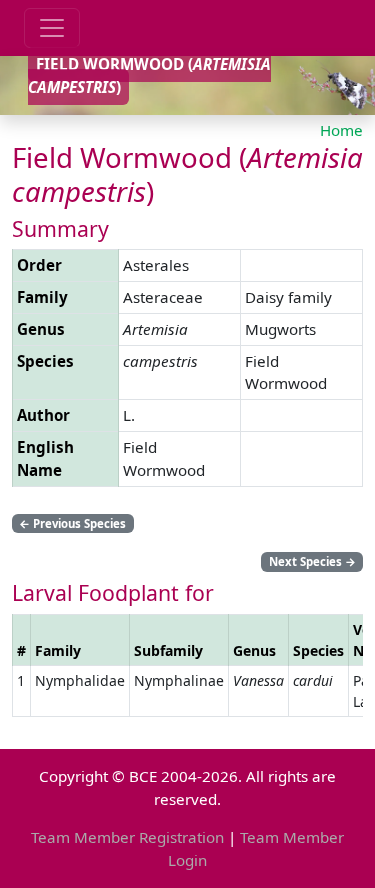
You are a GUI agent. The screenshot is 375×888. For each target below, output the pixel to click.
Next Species (312, 561)
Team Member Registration (127, 837)
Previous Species (72, 523)
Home (341, 130)
